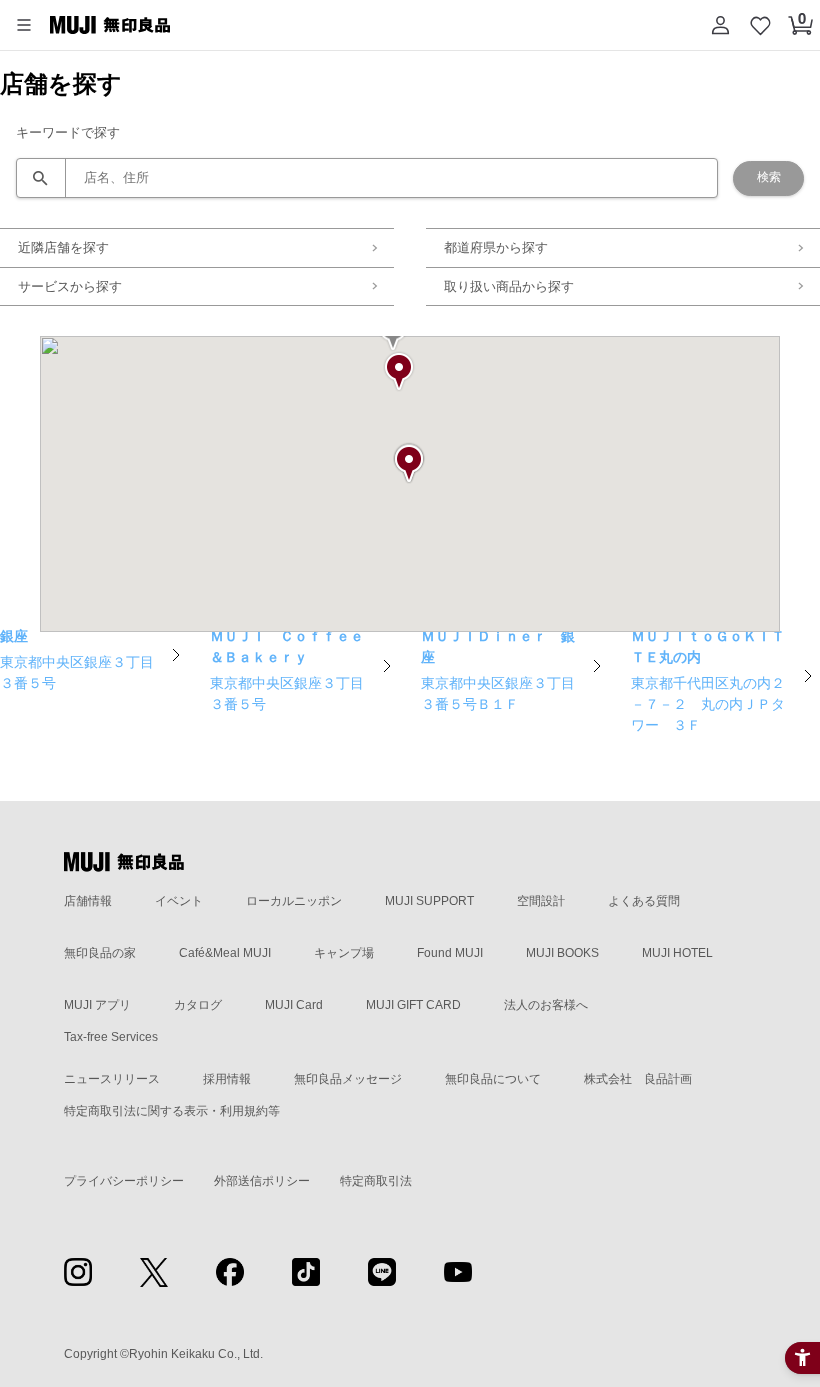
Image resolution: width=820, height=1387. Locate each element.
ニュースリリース (112, 1079)
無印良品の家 (100, 953)
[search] (367, 178)
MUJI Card (294, 1005)
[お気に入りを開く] (760, 25)
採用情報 (227, 1079)
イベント (179, 901)
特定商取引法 (376, 1181)
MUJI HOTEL (677, 953)
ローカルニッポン (294, 901)
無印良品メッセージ (348, 1079)
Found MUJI (450, 953)
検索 (769, 177)
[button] (24, 25)
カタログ (198, 1005)
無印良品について (493, 1079)
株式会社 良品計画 (638, 1079)
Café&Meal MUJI (225, 953)
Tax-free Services (111, 1037)
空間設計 (541, 901)
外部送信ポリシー (262, 1181)
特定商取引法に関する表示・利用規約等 (172, 1111)
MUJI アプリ (97, 1005)
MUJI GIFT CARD (413, 1005)
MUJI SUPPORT (429, 901)
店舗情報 (88, 901)
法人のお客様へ (546, 1005)
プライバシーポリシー (124, 1181)
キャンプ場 (344, 953)
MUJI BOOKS (562, 953)
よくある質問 (644, 901)
